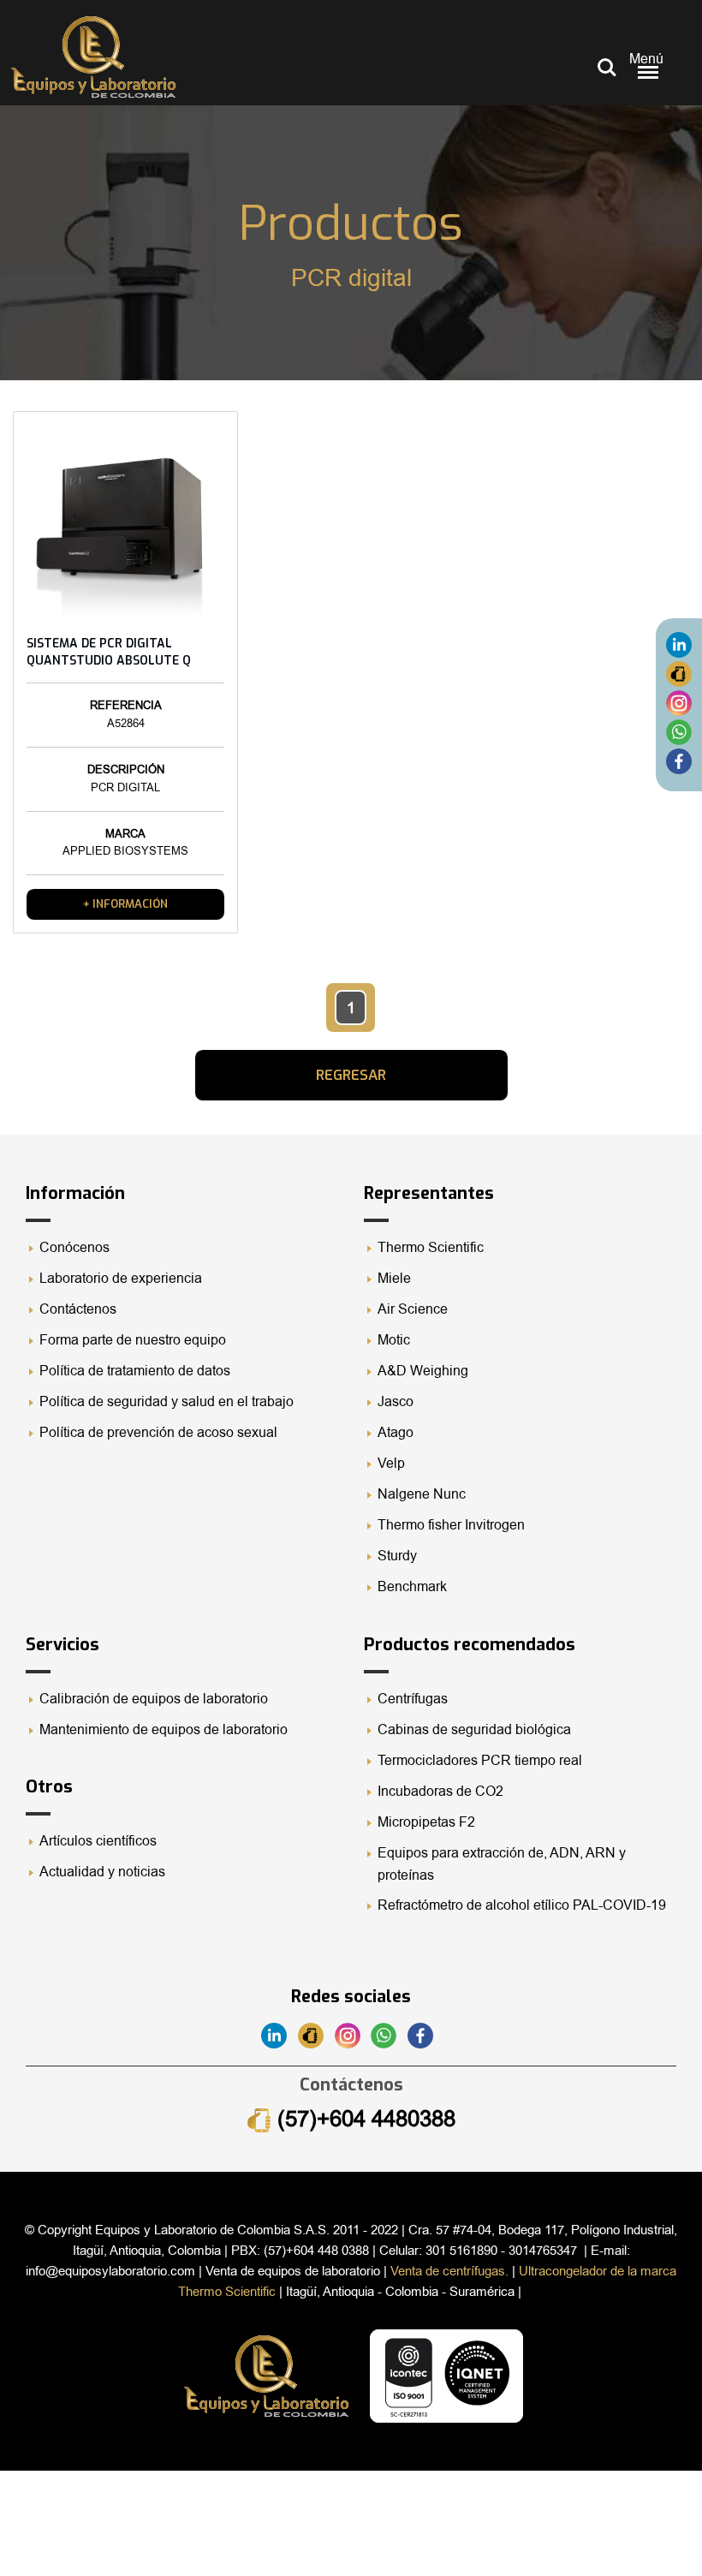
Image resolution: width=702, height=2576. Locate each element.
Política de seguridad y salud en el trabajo (167, 1402)
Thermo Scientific (431, 1248)
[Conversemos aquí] (679, 731)
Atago (396, 1433)
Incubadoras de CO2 (440, 1792)
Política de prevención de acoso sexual (158, 1433)
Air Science (413, 1309)
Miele (394, 1279)
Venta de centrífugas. (449, 2271)
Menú (646, 59)
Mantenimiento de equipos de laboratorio (165, 1730)
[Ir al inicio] (93, 57)
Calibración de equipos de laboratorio (154, 1699)
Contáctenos (78, 1309)
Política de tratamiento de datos (135, 1371)
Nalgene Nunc (422, 1494)
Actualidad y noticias (102, 1872)
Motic (394, 1340)
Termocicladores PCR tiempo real (480, 1761)
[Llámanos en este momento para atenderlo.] (679, 673)
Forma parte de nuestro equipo (133, 1340)
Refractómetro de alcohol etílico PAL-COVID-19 (522, 1905)
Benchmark (412, 1587)
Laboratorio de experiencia (121, 1279)
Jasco (396, 1402)
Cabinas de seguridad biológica (474, 1730)
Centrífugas (413, 1699)
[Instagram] (679, 702)
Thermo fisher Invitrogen (451, 1525)
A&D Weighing (423, 1371)
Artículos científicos (98, 1841)
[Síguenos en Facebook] (679, 760)
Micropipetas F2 (426, 1822)
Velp (391, 1464)
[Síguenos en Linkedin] (679, 644)
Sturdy (397, 1556)
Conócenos (74, 1248)
